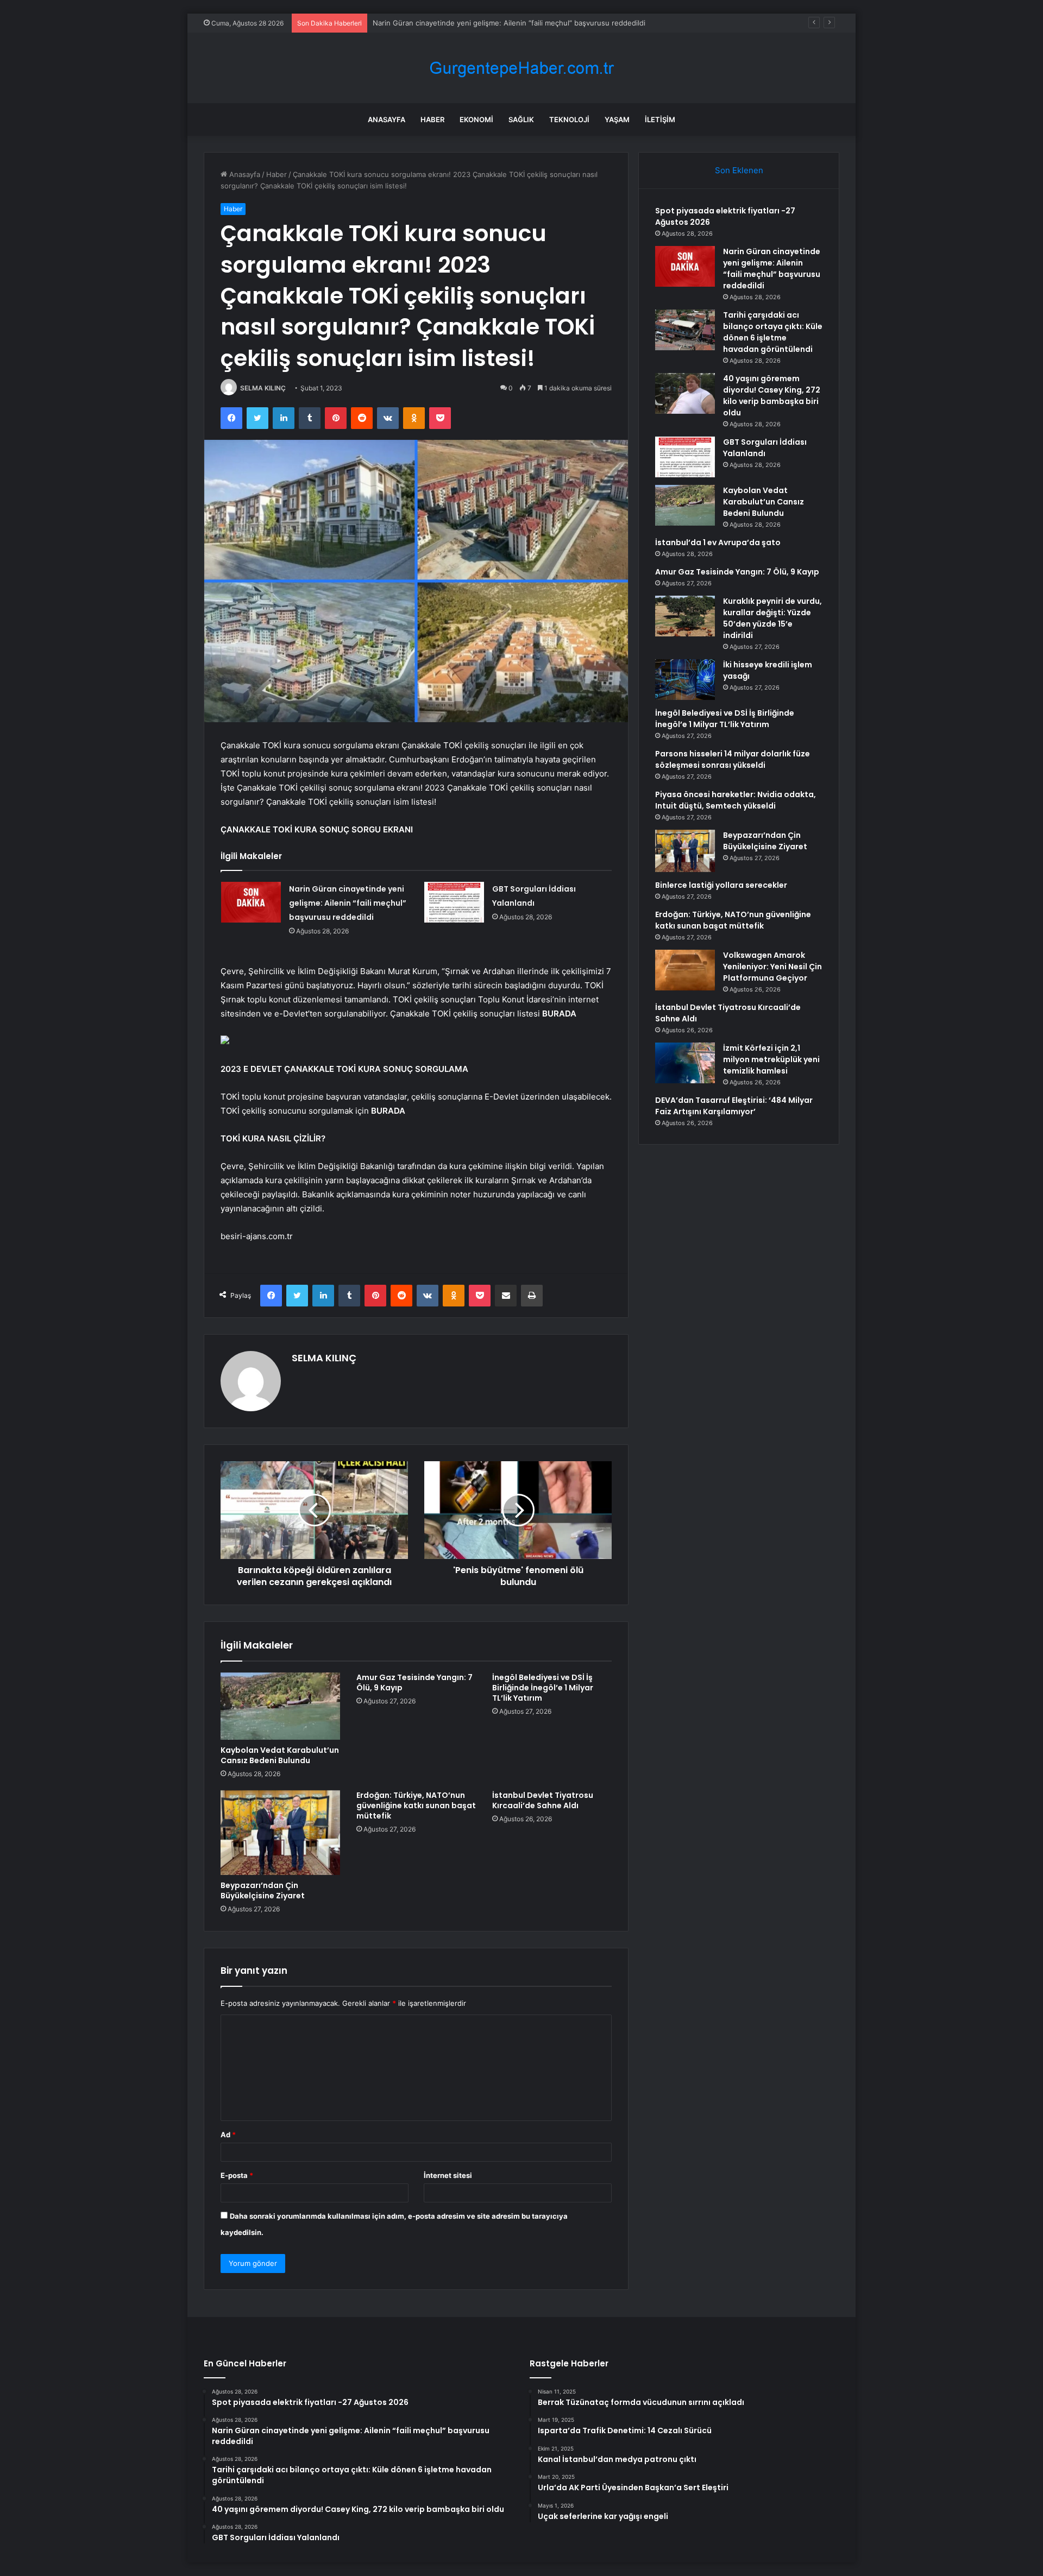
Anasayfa (387, 119)
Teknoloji (569, 119)
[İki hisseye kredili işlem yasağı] (685, 680)
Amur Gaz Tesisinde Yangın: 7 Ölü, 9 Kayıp (414, 1682)
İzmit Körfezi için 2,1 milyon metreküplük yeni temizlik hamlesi (771, 1059)
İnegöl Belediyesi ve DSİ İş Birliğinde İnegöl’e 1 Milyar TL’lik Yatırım (543, 1688)
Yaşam (617, 119)
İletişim (660, 119)
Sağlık (521, 119)
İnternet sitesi (448, 2175)
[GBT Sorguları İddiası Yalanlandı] (454, 902)
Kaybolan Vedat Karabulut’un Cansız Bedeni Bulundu (280, 1755)
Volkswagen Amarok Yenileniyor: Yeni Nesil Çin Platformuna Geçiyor (772, 967)
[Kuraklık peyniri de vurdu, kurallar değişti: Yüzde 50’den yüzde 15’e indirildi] (685, 616)
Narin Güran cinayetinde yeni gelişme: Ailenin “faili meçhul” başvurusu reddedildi (348, 903)
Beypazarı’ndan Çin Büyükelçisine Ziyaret (263, 1890)
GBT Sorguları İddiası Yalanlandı (765, 448)
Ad (228, 2135)
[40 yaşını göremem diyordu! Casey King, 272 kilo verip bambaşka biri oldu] (685, 393)
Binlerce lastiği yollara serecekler (721, 885)
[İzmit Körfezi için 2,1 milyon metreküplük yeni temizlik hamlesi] (685, 1063)
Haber (432, 119)
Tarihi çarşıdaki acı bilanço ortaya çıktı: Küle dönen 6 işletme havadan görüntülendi (512, 23)
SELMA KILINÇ (263, 388)
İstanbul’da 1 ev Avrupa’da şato (718, 542)
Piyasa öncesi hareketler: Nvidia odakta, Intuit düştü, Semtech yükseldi (736, 800)
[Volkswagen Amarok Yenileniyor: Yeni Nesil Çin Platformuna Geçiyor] (685, 970)
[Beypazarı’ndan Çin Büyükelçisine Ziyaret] (280, 1833)
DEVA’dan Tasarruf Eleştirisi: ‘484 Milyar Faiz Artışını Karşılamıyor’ (734, 1106)
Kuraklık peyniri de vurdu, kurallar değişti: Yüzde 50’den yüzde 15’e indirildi (772, 618)
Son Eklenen (739, 170)
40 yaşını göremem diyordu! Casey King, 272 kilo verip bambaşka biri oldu (772, 396)
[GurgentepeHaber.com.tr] (521, 68)
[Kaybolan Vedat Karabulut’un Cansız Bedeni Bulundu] (280, 1706)
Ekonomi (476, 119)
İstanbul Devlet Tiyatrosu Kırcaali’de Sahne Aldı (543, 1800)
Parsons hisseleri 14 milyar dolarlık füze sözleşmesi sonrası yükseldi (733, 759)
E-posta (237, 2175)
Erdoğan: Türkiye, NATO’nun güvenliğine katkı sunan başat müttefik (416, 1805)
